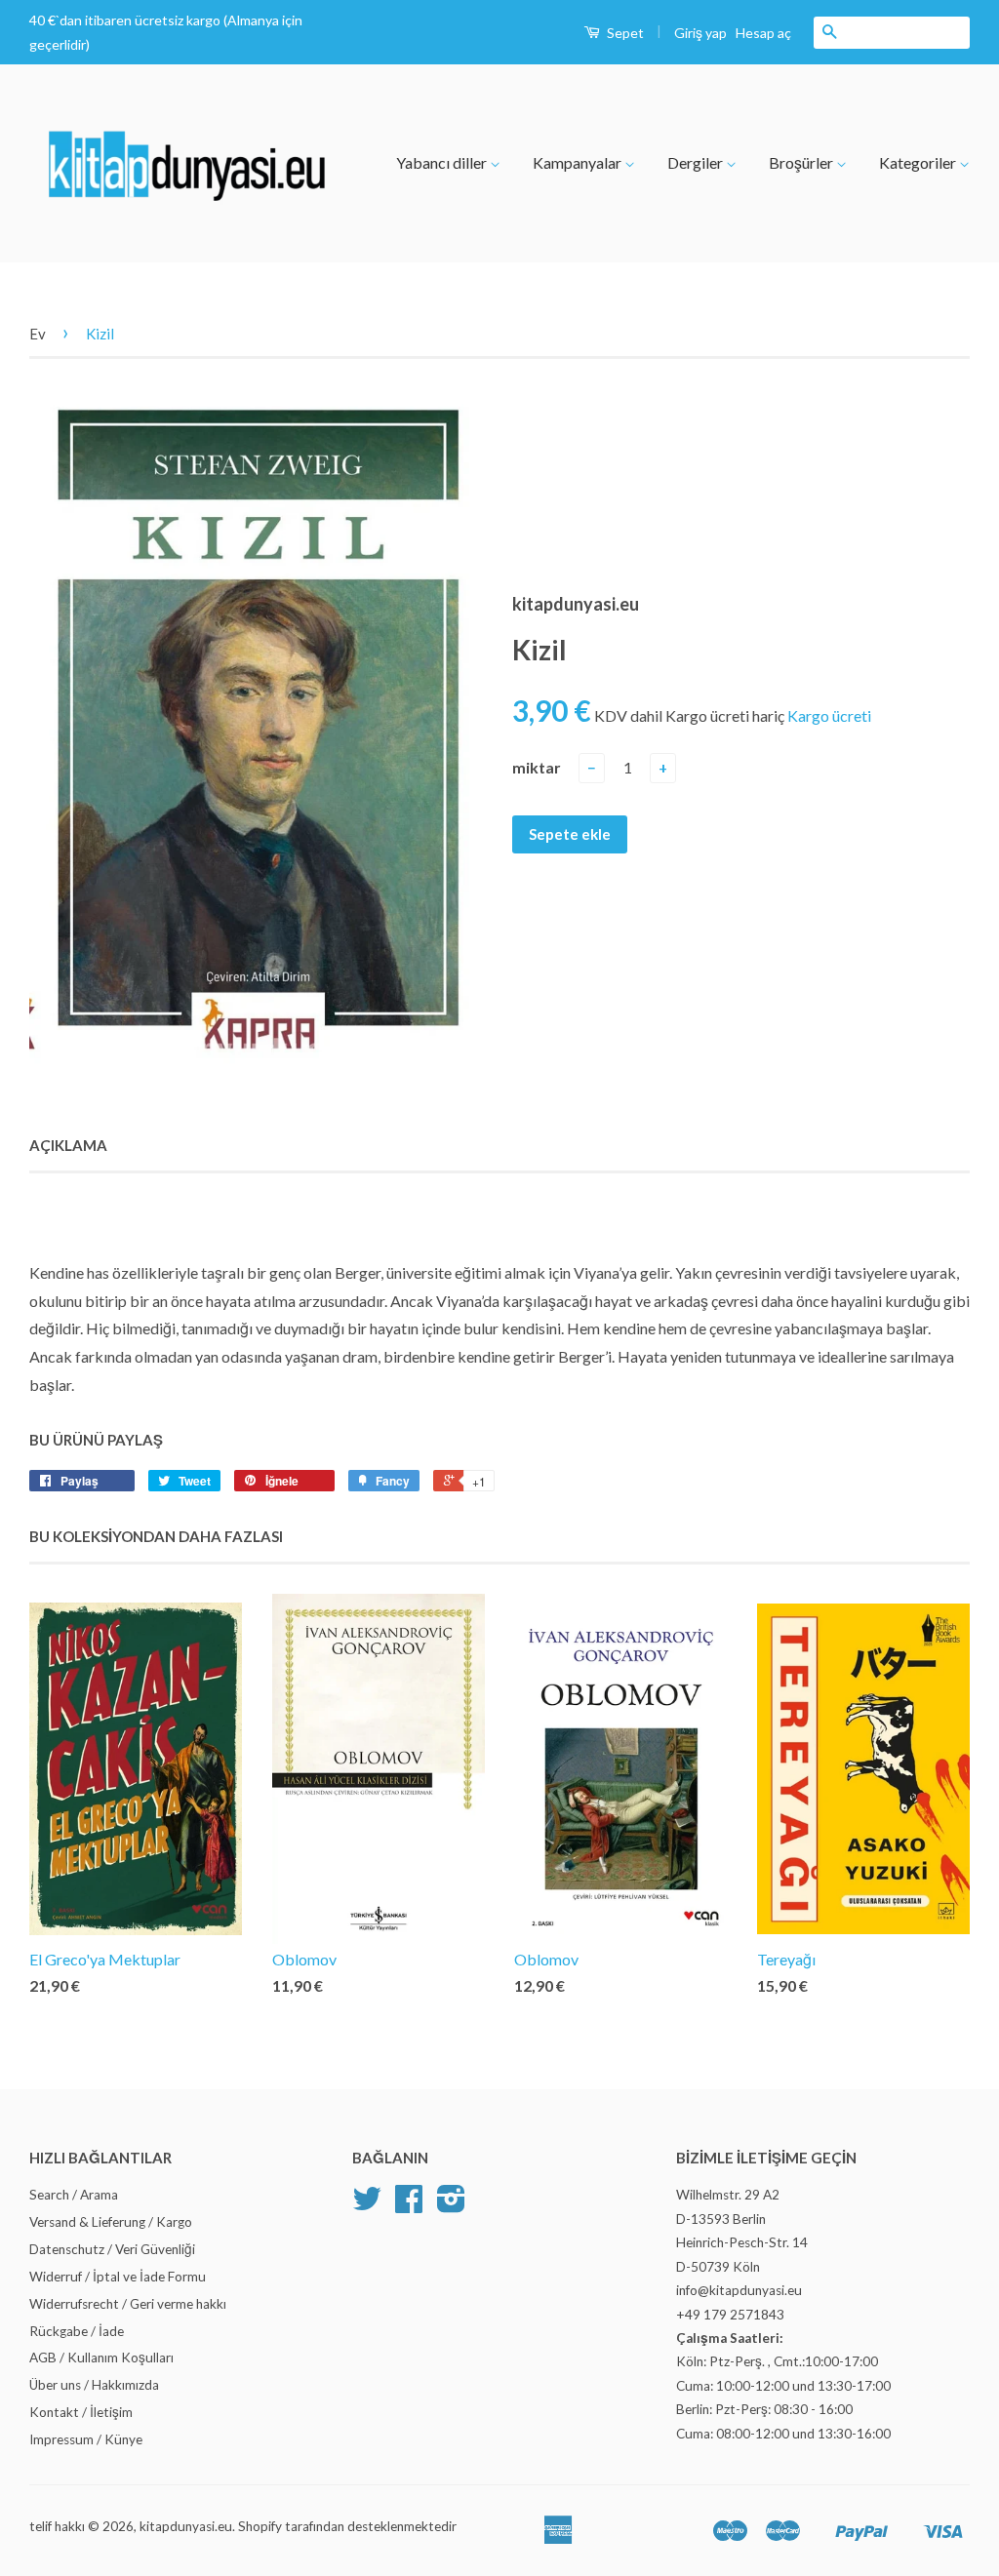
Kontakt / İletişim (81, 2412)
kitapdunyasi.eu (186, 2526)
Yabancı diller (443, 162)
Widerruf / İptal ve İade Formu (118, 2277)
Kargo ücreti (829, 715)
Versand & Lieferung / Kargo (111, 2222)
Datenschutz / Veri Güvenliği (112, 2249)
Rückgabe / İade (77, 2331)
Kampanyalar (579, 162)
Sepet (624, 33)
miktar (537, 767)
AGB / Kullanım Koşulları (101, 2358)
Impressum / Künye (86, 2439)
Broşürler (802, 162)
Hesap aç (763, 33)
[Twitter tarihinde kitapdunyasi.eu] (367, 2205)
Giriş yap (700, 33)
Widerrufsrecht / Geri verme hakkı (128, 2304)
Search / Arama (74, 2195)
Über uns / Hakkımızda (94, 2385)
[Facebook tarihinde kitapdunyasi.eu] (409, 2205)
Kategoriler (919, 162)
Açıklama (68, 1145)
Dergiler (697, 162)
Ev (38, 334)
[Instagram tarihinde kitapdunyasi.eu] (451, 2205)
